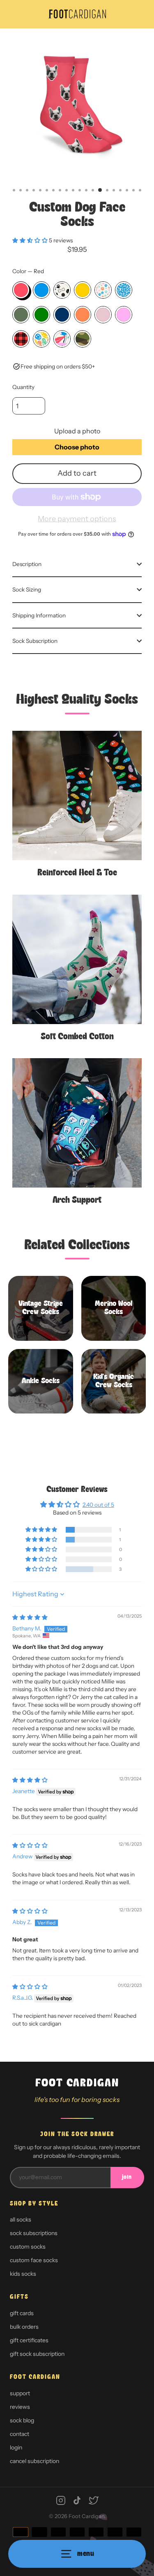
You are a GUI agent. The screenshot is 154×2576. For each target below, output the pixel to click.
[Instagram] (61, 2500)
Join (127, 2177)
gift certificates (29, 2340)
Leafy (62, 339)
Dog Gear (62, 290)
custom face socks (34, 2260)
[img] (30, 1617)
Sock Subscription (35, 641)
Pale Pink (103, 315)
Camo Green (21, 315)
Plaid (21, 339)
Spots (124, 290)
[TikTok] (77, 2500)
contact (20, 2434)
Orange (83, 315)
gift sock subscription (37, 2354)
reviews (20, 2407)
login (16, 2447)
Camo (83, 339)
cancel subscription (34, 2461)
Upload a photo (77, 431)
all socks (21, 2219)
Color (28, 271)
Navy (62, 315)
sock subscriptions (34, 2233)
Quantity (23, 387)
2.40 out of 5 (98, 1505)
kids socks (23, 2274)
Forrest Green (41, 315)
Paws (103, 290)
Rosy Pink (124, 315)
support (20, 2393)
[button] (31, 240)
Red (21, 290)
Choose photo (77, 447)
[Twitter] (94, 2500)
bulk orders (24, 2327)
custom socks (28, 2247)
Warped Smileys (41, 339)
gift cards (22, 2313)
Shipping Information (39, 615)
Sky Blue (41, 290)
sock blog (22, 2420)
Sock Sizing (27, 589)
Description (27, 564)
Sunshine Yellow (83, 290)
